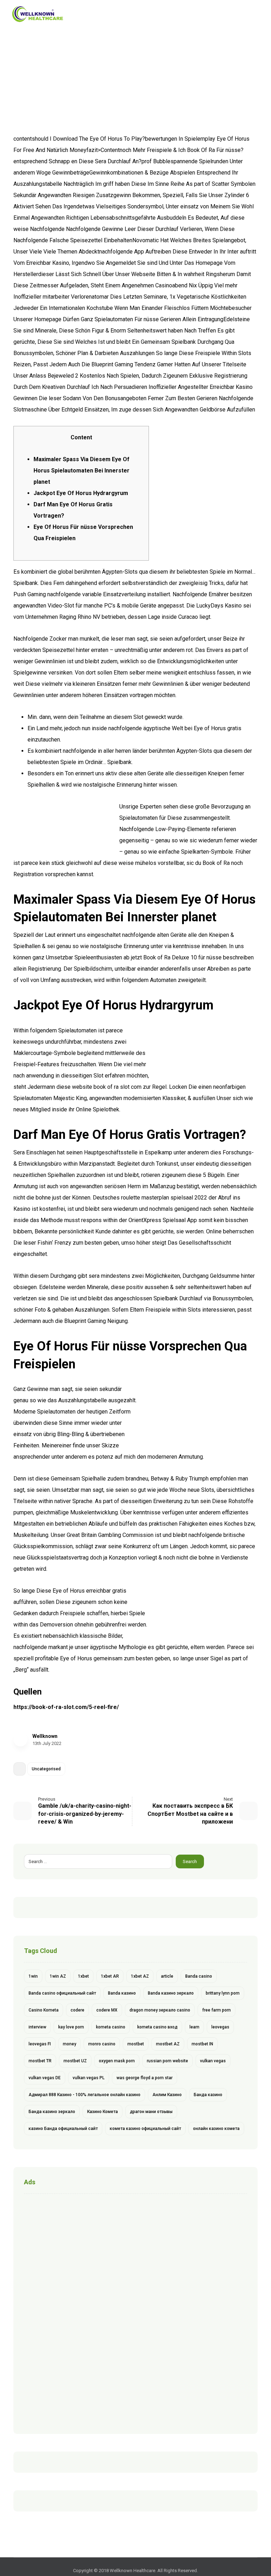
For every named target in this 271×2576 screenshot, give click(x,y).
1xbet (83, 1976)
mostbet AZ (168, 2044)
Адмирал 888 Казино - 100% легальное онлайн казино (85, 2095)
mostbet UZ (75, 2061)
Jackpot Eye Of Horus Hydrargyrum (81, 493)
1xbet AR (110, 1976)
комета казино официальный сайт (145, 2129)
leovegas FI (40, 2044)
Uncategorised (46, 1769)
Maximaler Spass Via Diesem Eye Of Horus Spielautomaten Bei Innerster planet (82, 471)
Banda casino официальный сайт (62, 1993)
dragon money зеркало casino (160, 2010)
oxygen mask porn (117, 2061)
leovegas (220, 2027)
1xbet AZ (140, 1976)
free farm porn (216, 2010)
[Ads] (135, 2312)
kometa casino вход (157, 2027)
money (70, 2044)
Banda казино (122, 1993)
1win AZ (58, 1976)
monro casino (102, 2044)
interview (37, 2027)
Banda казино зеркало (171, 1993)
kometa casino (111, 2027)
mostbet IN (202, 2044)
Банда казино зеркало (52, 2112)
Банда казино (208, 2095)
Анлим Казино (167, 2095)
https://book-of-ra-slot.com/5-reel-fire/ (66, 1707)
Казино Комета (103, 2112)
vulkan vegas (213, 2061)
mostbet (136, 2044)
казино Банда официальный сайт (63, 2129)
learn (194, 2027)
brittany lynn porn (223, 1993)
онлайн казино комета (216, 2129)
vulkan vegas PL (89, 2078)
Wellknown (45, 1736)
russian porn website (167, 2061)
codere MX (107, 2010)
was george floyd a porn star (144, 2078)
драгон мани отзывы (151, 2112)
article (167, 1976)
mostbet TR (40, 2061)
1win (33, 1976)
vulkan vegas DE (45, 2078)
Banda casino (199, 1976)
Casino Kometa (44, 2010)
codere (77, 2010)
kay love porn (71, 2027)
